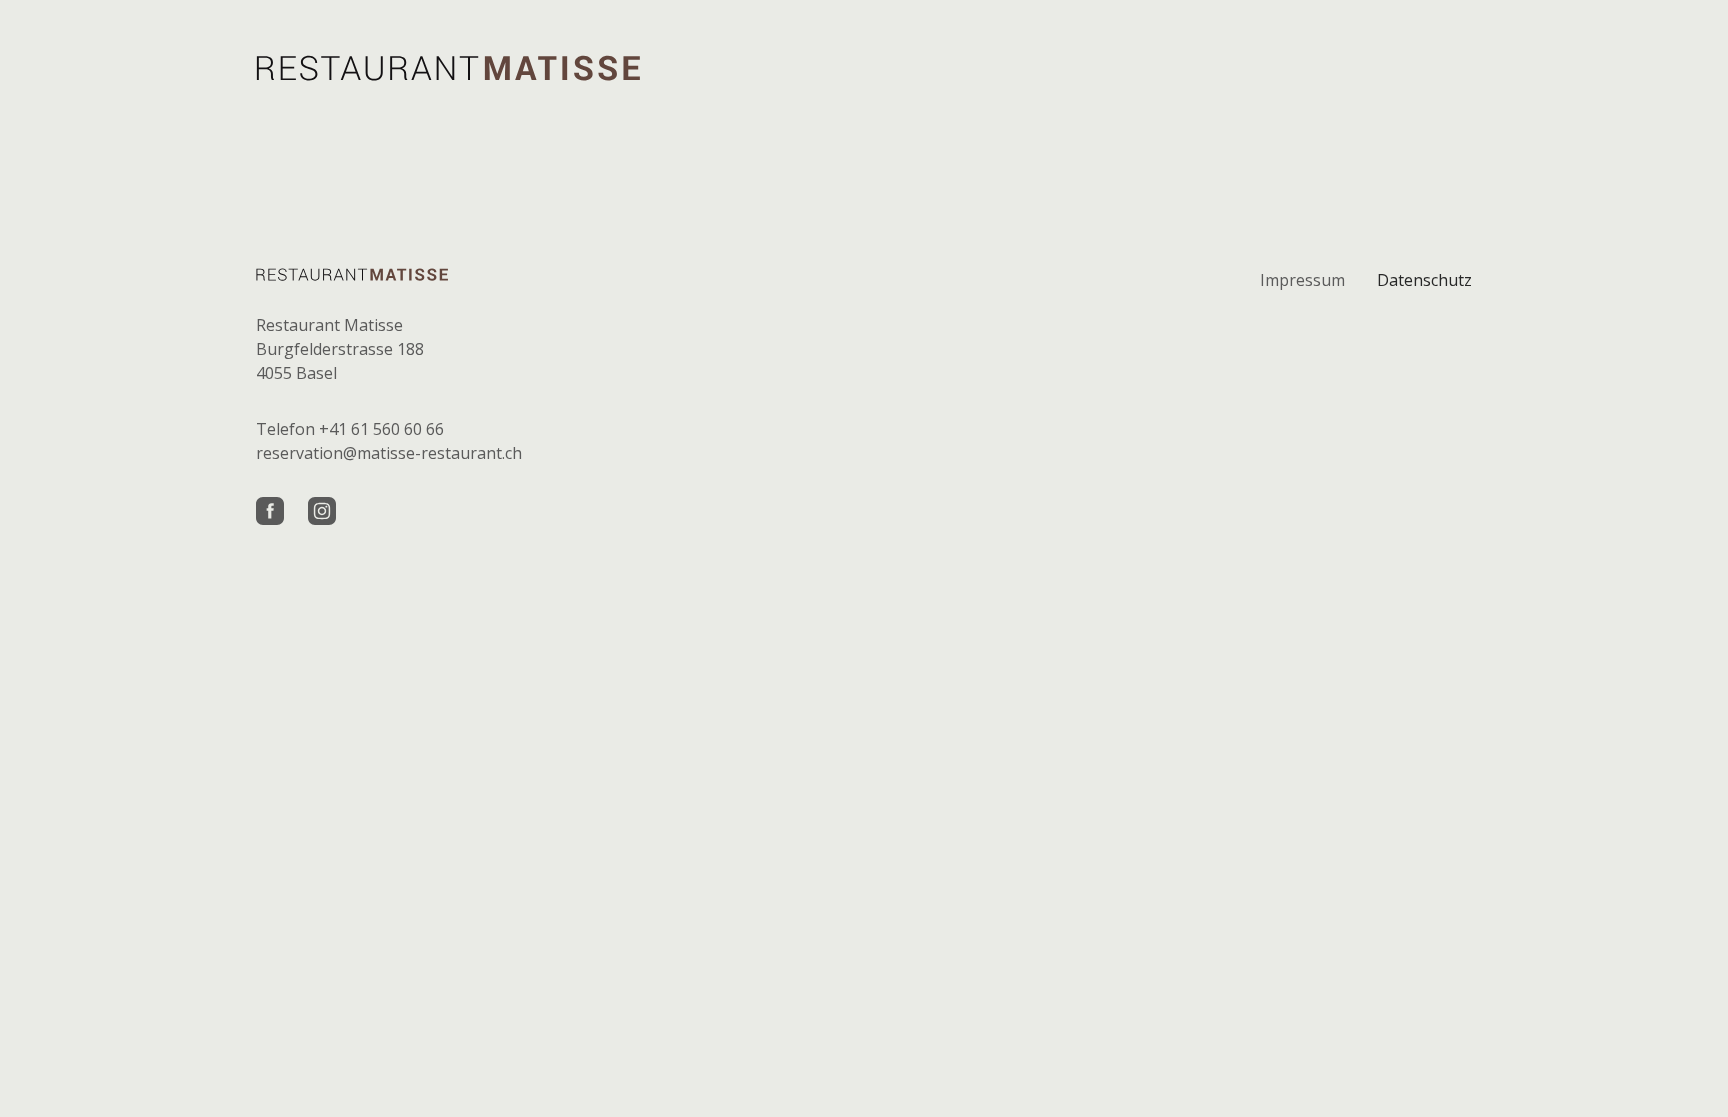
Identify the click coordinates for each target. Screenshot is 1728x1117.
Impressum (1302, 280)
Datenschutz (1424, 280)
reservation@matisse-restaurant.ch (389, 453)
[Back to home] (448, 68)
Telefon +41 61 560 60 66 (350, 429)
